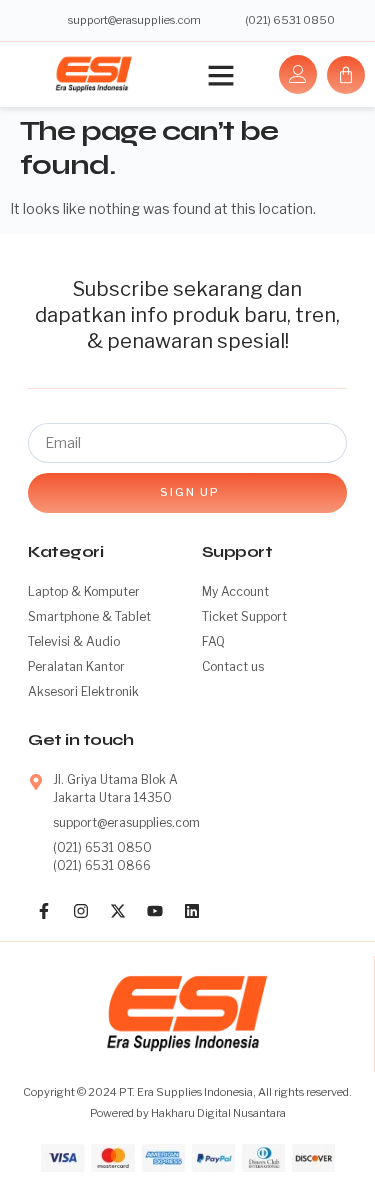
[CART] (346, 75)
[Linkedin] (192, 911)
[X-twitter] (118, 911)
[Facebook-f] (44, 911)
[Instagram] (81, 911)
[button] (221, 75)
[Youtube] (155, 911)
